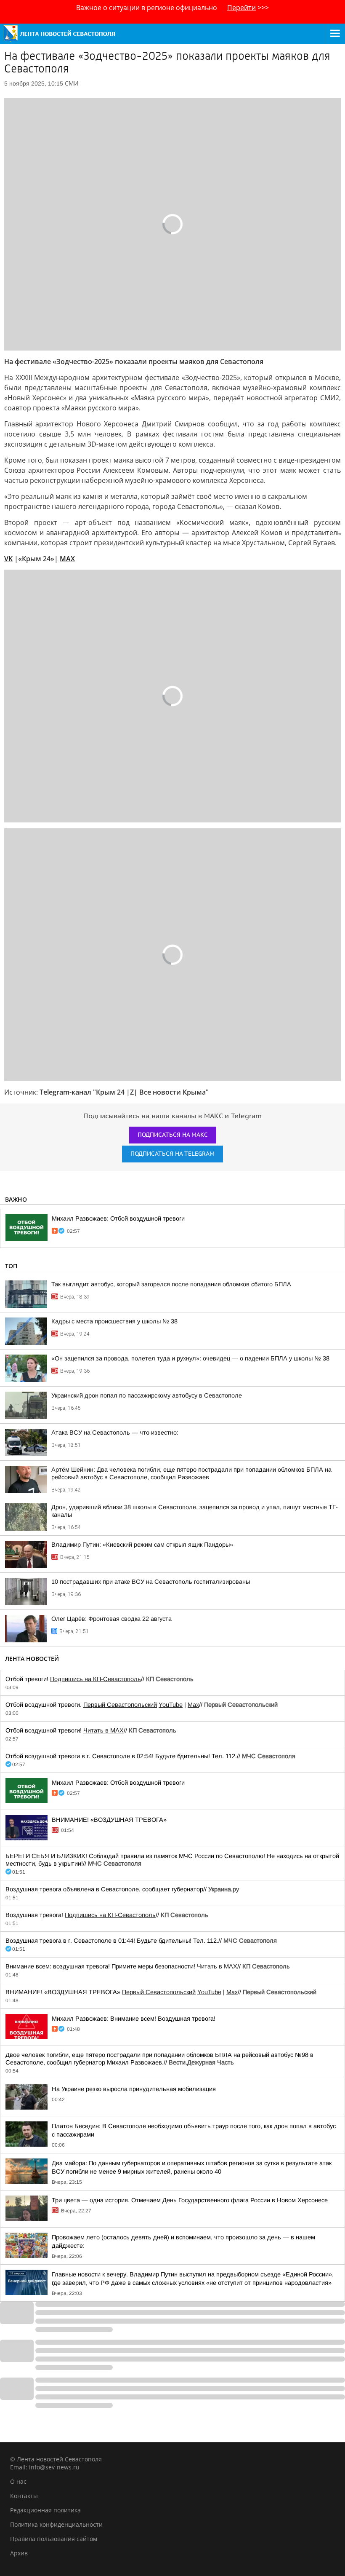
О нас (18, 2481)
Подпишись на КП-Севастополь (96, 1679)
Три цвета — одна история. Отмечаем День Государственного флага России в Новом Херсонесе (190, 2200)
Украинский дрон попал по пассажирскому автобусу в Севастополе (147, 1395)
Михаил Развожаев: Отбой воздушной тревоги (118, 1218)
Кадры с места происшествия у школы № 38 (114, 1321)
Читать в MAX (103, 1730)
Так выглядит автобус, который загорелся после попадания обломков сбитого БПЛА (171, 1284)
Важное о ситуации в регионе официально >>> (172, 8)
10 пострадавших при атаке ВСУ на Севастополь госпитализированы (151, 1582)
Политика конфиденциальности (56, 2524)
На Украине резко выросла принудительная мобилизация (134, 2089)
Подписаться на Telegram (172, 1154)
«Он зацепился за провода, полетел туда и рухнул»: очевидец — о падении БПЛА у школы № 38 (190, 1358)
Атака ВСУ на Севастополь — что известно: (115, 1433)
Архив (19, 2553)
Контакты (24, 2496)
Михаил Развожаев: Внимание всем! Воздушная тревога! (134, 2019)
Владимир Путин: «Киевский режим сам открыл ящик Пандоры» (142, 1545)
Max (193, 1705)
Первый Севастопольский (120, 1705)
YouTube (171, 1705)
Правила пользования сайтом (54, 2539)
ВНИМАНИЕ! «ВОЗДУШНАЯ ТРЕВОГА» (109, 1820)
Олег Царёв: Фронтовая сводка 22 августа (111, 1619)
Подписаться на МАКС (173, 1135)
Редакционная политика (45, 2510)
